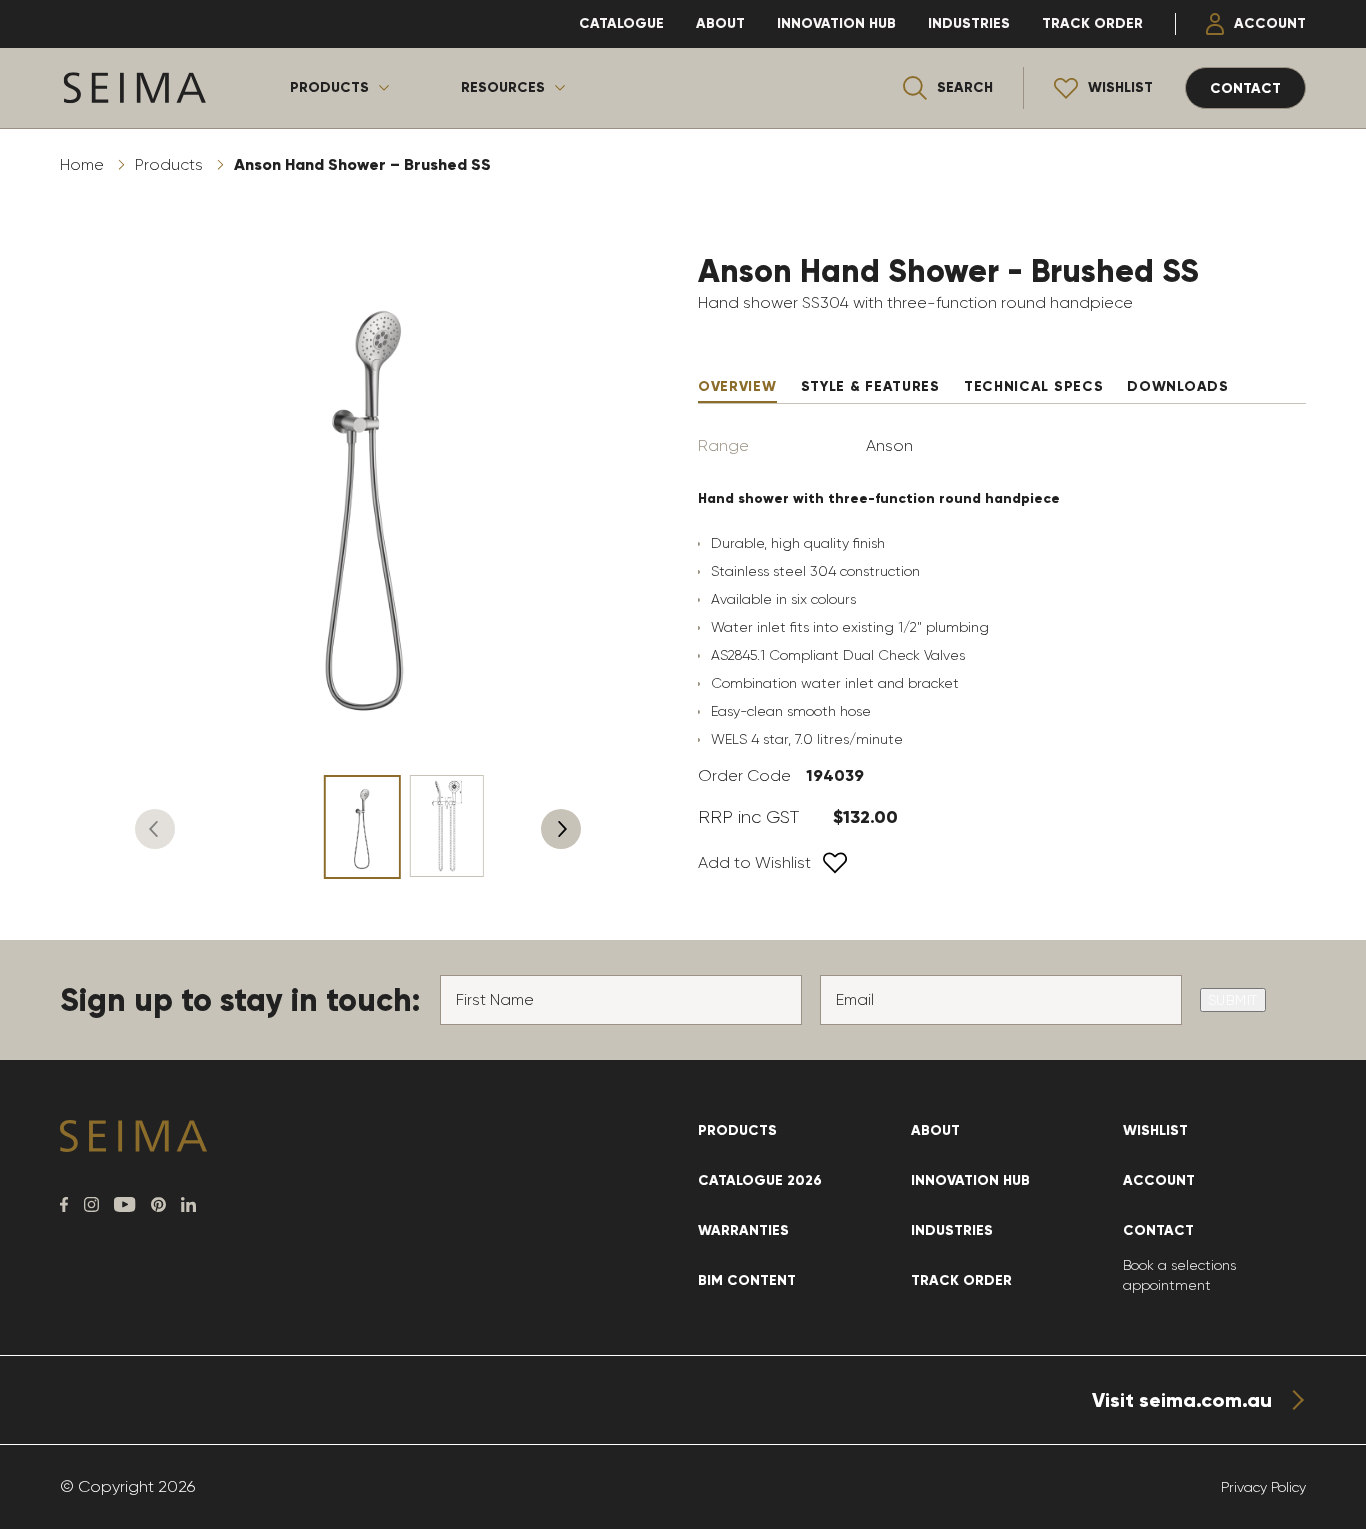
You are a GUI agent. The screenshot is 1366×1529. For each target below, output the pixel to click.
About (720, 23)
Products (329, 88)
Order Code (744, 775)
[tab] (737, 387)
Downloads (1177, 386)
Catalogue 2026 (760, 1180)
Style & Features (870, 386)
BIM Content (747, 1280)
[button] (155, 829)
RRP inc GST (748, 817)
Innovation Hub (836, 23)
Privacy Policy (1263, 1487)
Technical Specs (1034, 386)
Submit (1233, 1000)
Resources (503, 88)
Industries (969, 23)
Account (1270, 23)
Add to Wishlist (754, 862)
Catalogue (621, 23)
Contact (1158, 1230)
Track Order (1092, 23)
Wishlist (1155, 1130)
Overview (737, 386)
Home (82, 164)
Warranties (743, 1230)
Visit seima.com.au (1182, 1400)
